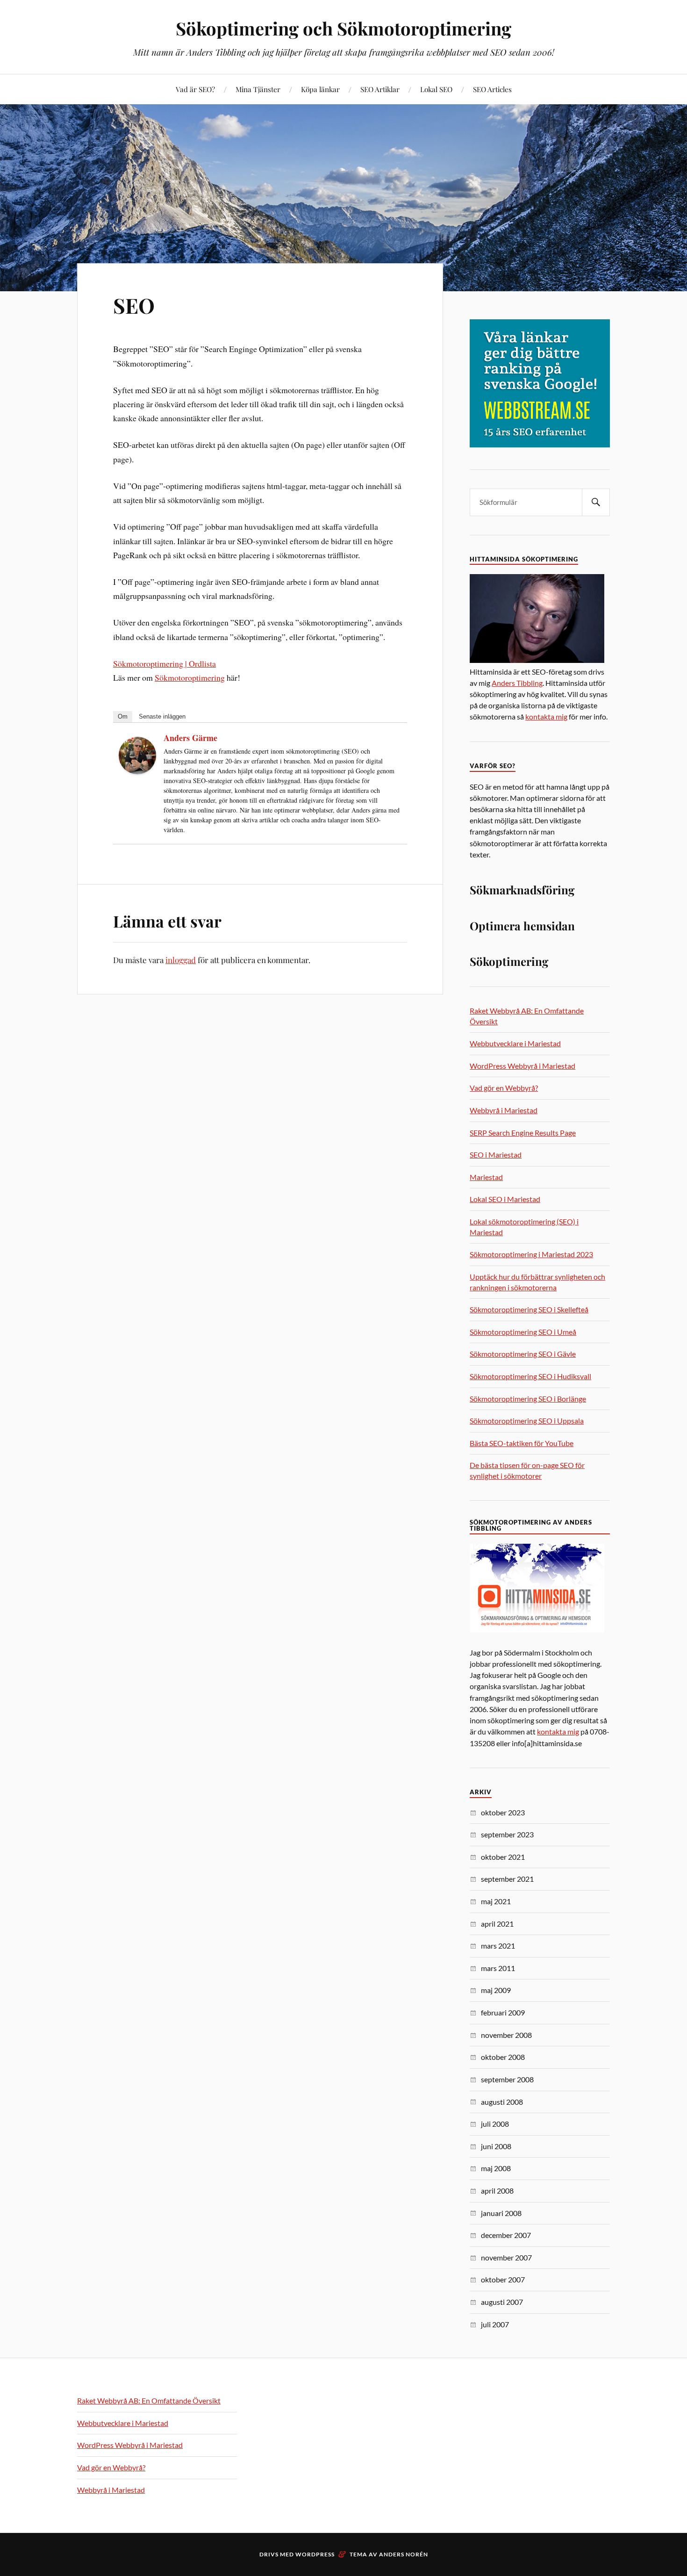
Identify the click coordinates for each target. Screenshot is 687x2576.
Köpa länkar (320, 89)
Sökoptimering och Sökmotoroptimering (343, 28)
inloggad (181, 960)
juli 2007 (495, 2324)
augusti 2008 (502, 2102)
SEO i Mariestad (496, 1155)
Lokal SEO (436, 89)
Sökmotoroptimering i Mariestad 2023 (531, 1254)
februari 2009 (503, 2012)
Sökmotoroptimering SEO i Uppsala (527, 1421)
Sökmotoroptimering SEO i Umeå (523, 1332)
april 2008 (497, 2191)
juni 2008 (496, 2146)
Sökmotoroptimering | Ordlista (165, 663)
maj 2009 (496, 1990)
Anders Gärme (190, 738)
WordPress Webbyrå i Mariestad (522, 1066)
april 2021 (497, 1924)
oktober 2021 (503, 1857)
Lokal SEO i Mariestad (505, 1199)
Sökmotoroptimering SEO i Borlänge (528, 1399)
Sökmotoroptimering (190, 677)
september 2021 (507, 1879)
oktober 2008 (503, 2057)
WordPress (315, 2554)
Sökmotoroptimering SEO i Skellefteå (529, 1309)
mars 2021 (498, 1946)
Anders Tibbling (517, 683)
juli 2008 (495, 2124)
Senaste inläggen (162, 716)
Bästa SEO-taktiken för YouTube (522, 1443)
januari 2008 (501, 2213)
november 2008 (506, 2035)
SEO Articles (492, 89)
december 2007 (506, 2235)
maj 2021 (496, 1901)
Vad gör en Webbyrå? (504, 1088)
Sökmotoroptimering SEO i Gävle (523, 1354)
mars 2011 (498, 1968)
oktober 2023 (503, 1812)
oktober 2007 (503, 2279)
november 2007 (506, 2257)
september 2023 (507, 1834)
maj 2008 (496, 2168)
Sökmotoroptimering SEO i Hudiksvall (530, 1376)
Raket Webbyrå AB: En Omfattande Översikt (149, 2400)
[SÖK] (596, 502)
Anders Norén (404, 2554)
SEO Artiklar (380, 89)
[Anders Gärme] (137, 771)
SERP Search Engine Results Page (523, 1133)
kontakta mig (546, 716)
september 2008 (507, 2079)
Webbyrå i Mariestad (504, 1110)
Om (123, 716)
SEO (134, 305)
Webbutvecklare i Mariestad (515, 1043)
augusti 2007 (502, 2302)
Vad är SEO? (195, 89)
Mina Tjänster (258, 89)
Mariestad (486, 1177)
